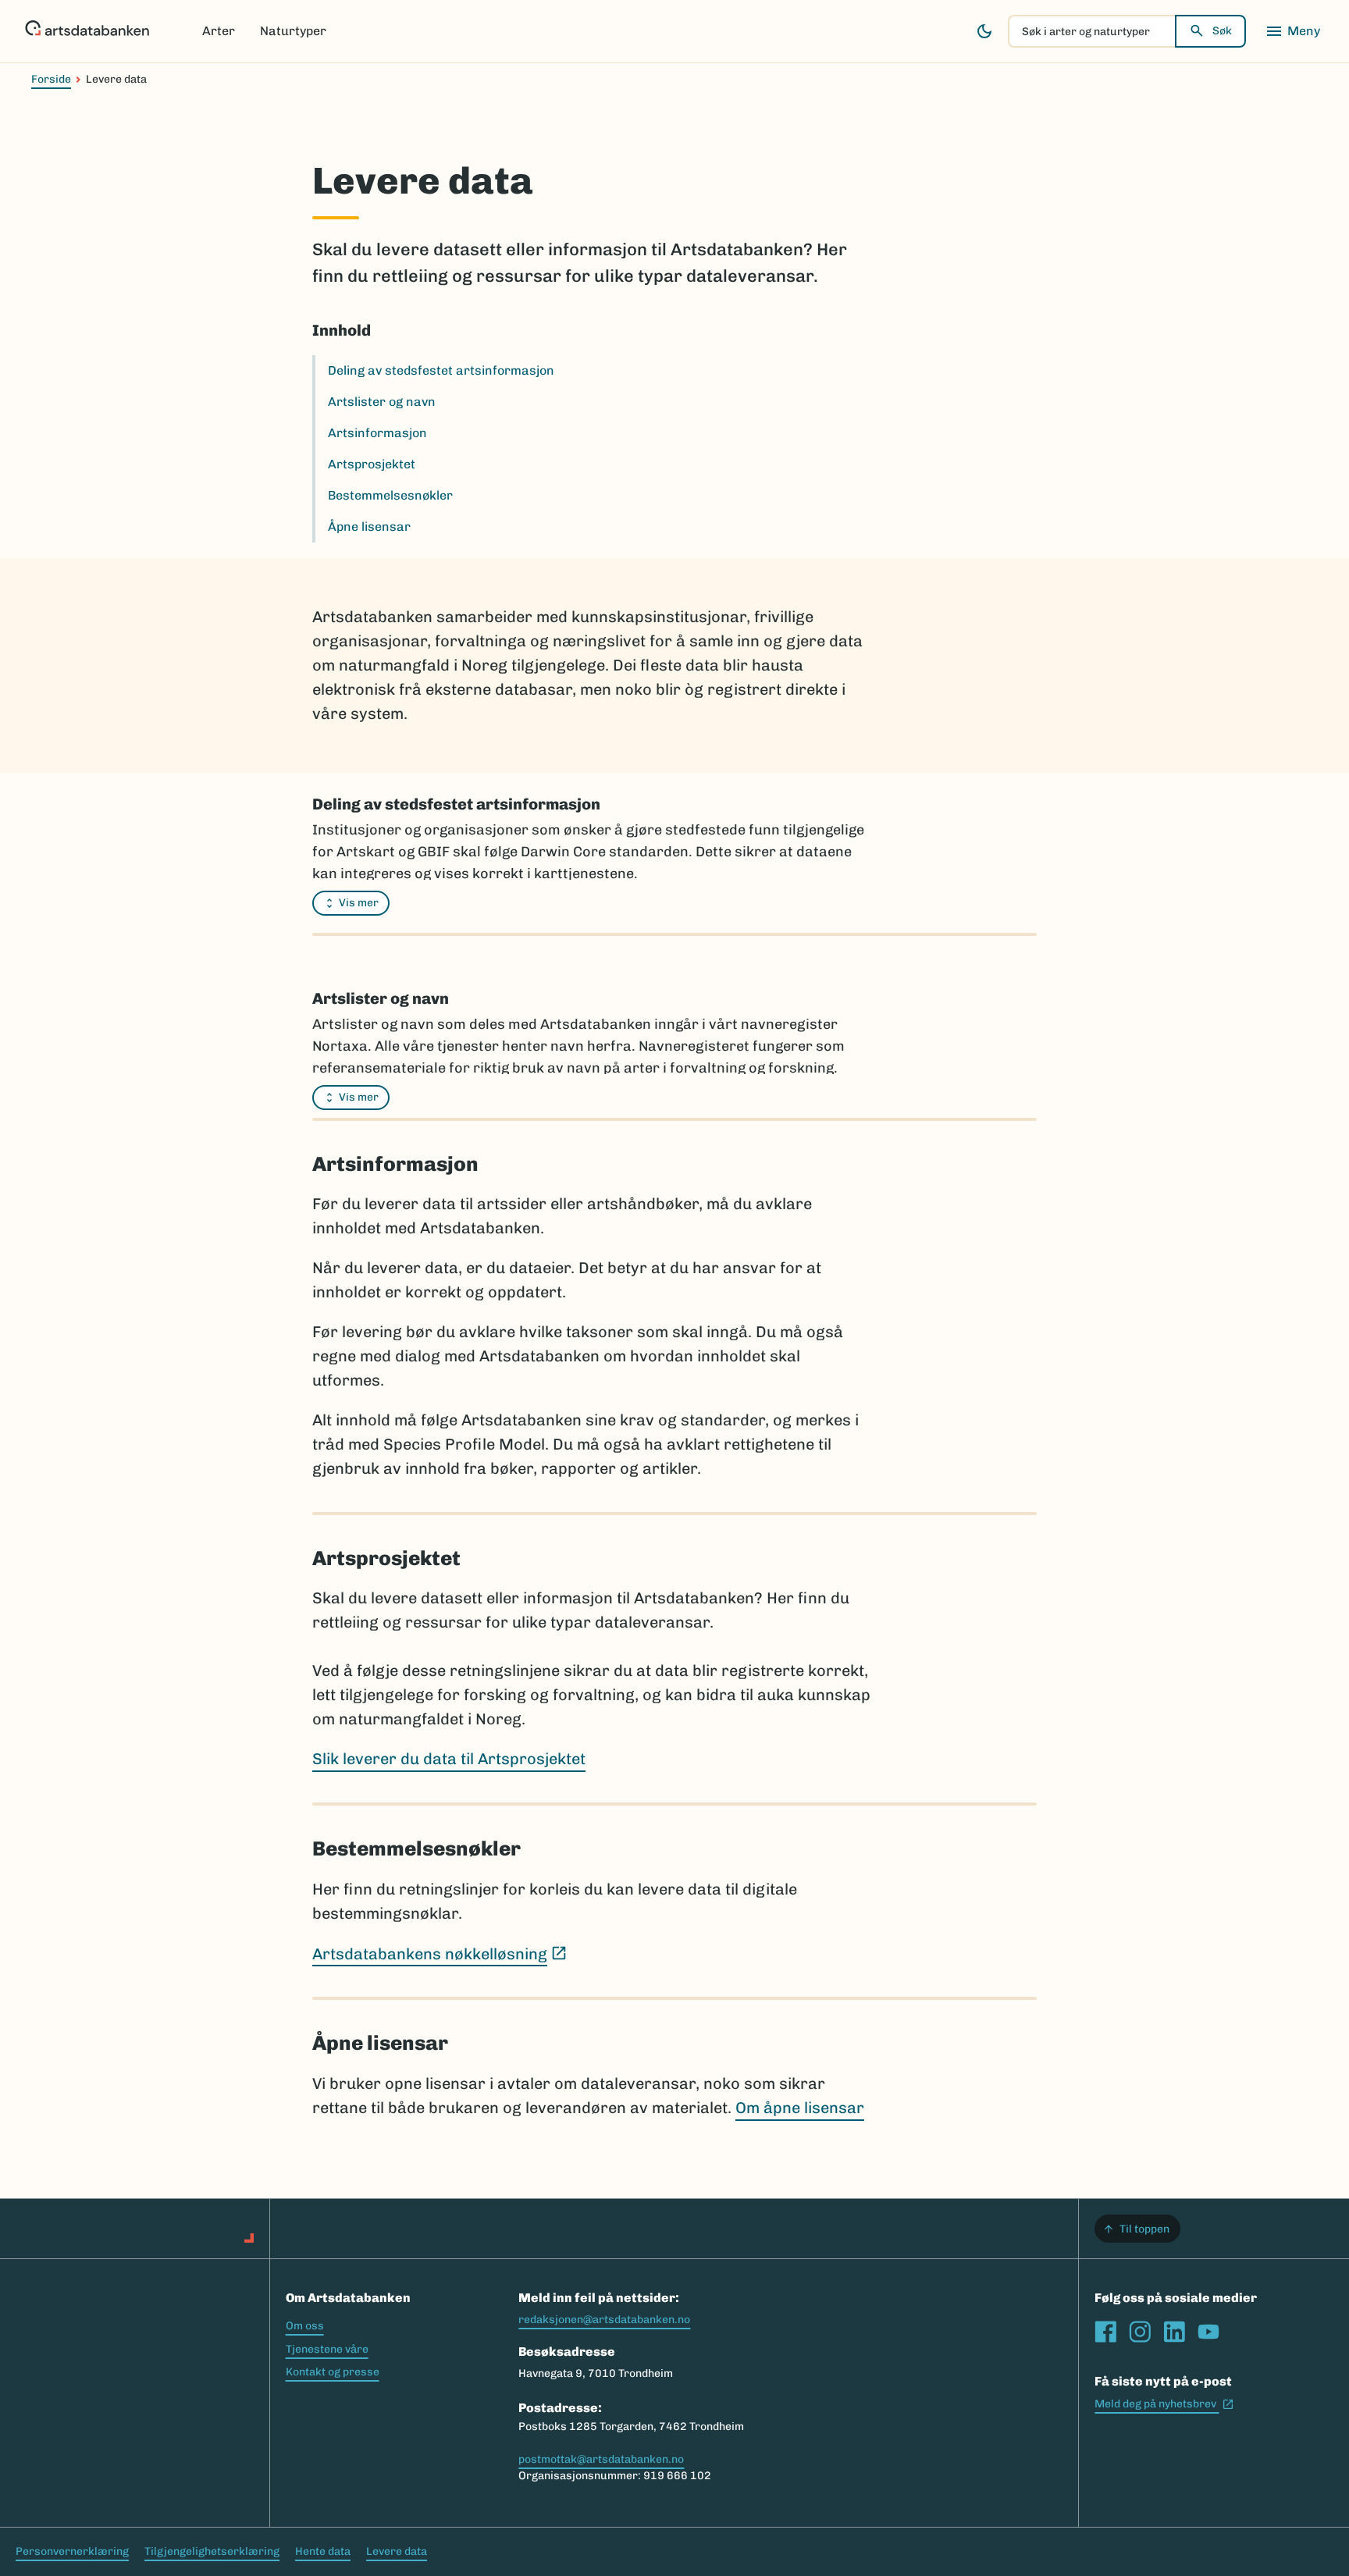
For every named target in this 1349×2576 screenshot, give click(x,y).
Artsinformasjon (377, 433)
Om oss (305, 2326)
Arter (219, 31)
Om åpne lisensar (800, 2108)
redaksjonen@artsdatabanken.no (604, 2320)
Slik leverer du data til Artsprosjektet (449, 1759)
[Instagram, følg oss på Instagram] (1140, 2332)
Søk (1222, 31)
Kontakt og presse (333, 2372)
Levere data (397, 2551)
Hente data (323, 2551)
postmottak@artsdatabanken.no (601, 2459)
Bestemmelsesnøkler (390, 495)
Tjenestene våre (327, 2349)
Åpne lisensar (369, 527)
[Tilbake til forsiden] (87, 31)
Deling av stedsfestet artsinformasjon (441, 370)
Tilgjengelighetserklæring (212, 2551)
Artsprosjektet (372, 464)
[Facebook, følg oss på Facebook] (1105, 2332)
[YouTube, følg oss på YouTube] (1208, 2332)
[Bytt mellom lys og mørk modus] (984, 31)
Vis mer (359, 903)
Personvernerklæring (72, 2551)
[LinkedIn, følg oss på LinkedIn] (1174, 2332)
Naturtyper (293, 31)
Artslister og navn (382, 402)
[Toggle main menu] (1293, 31)
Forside (51, 79)
